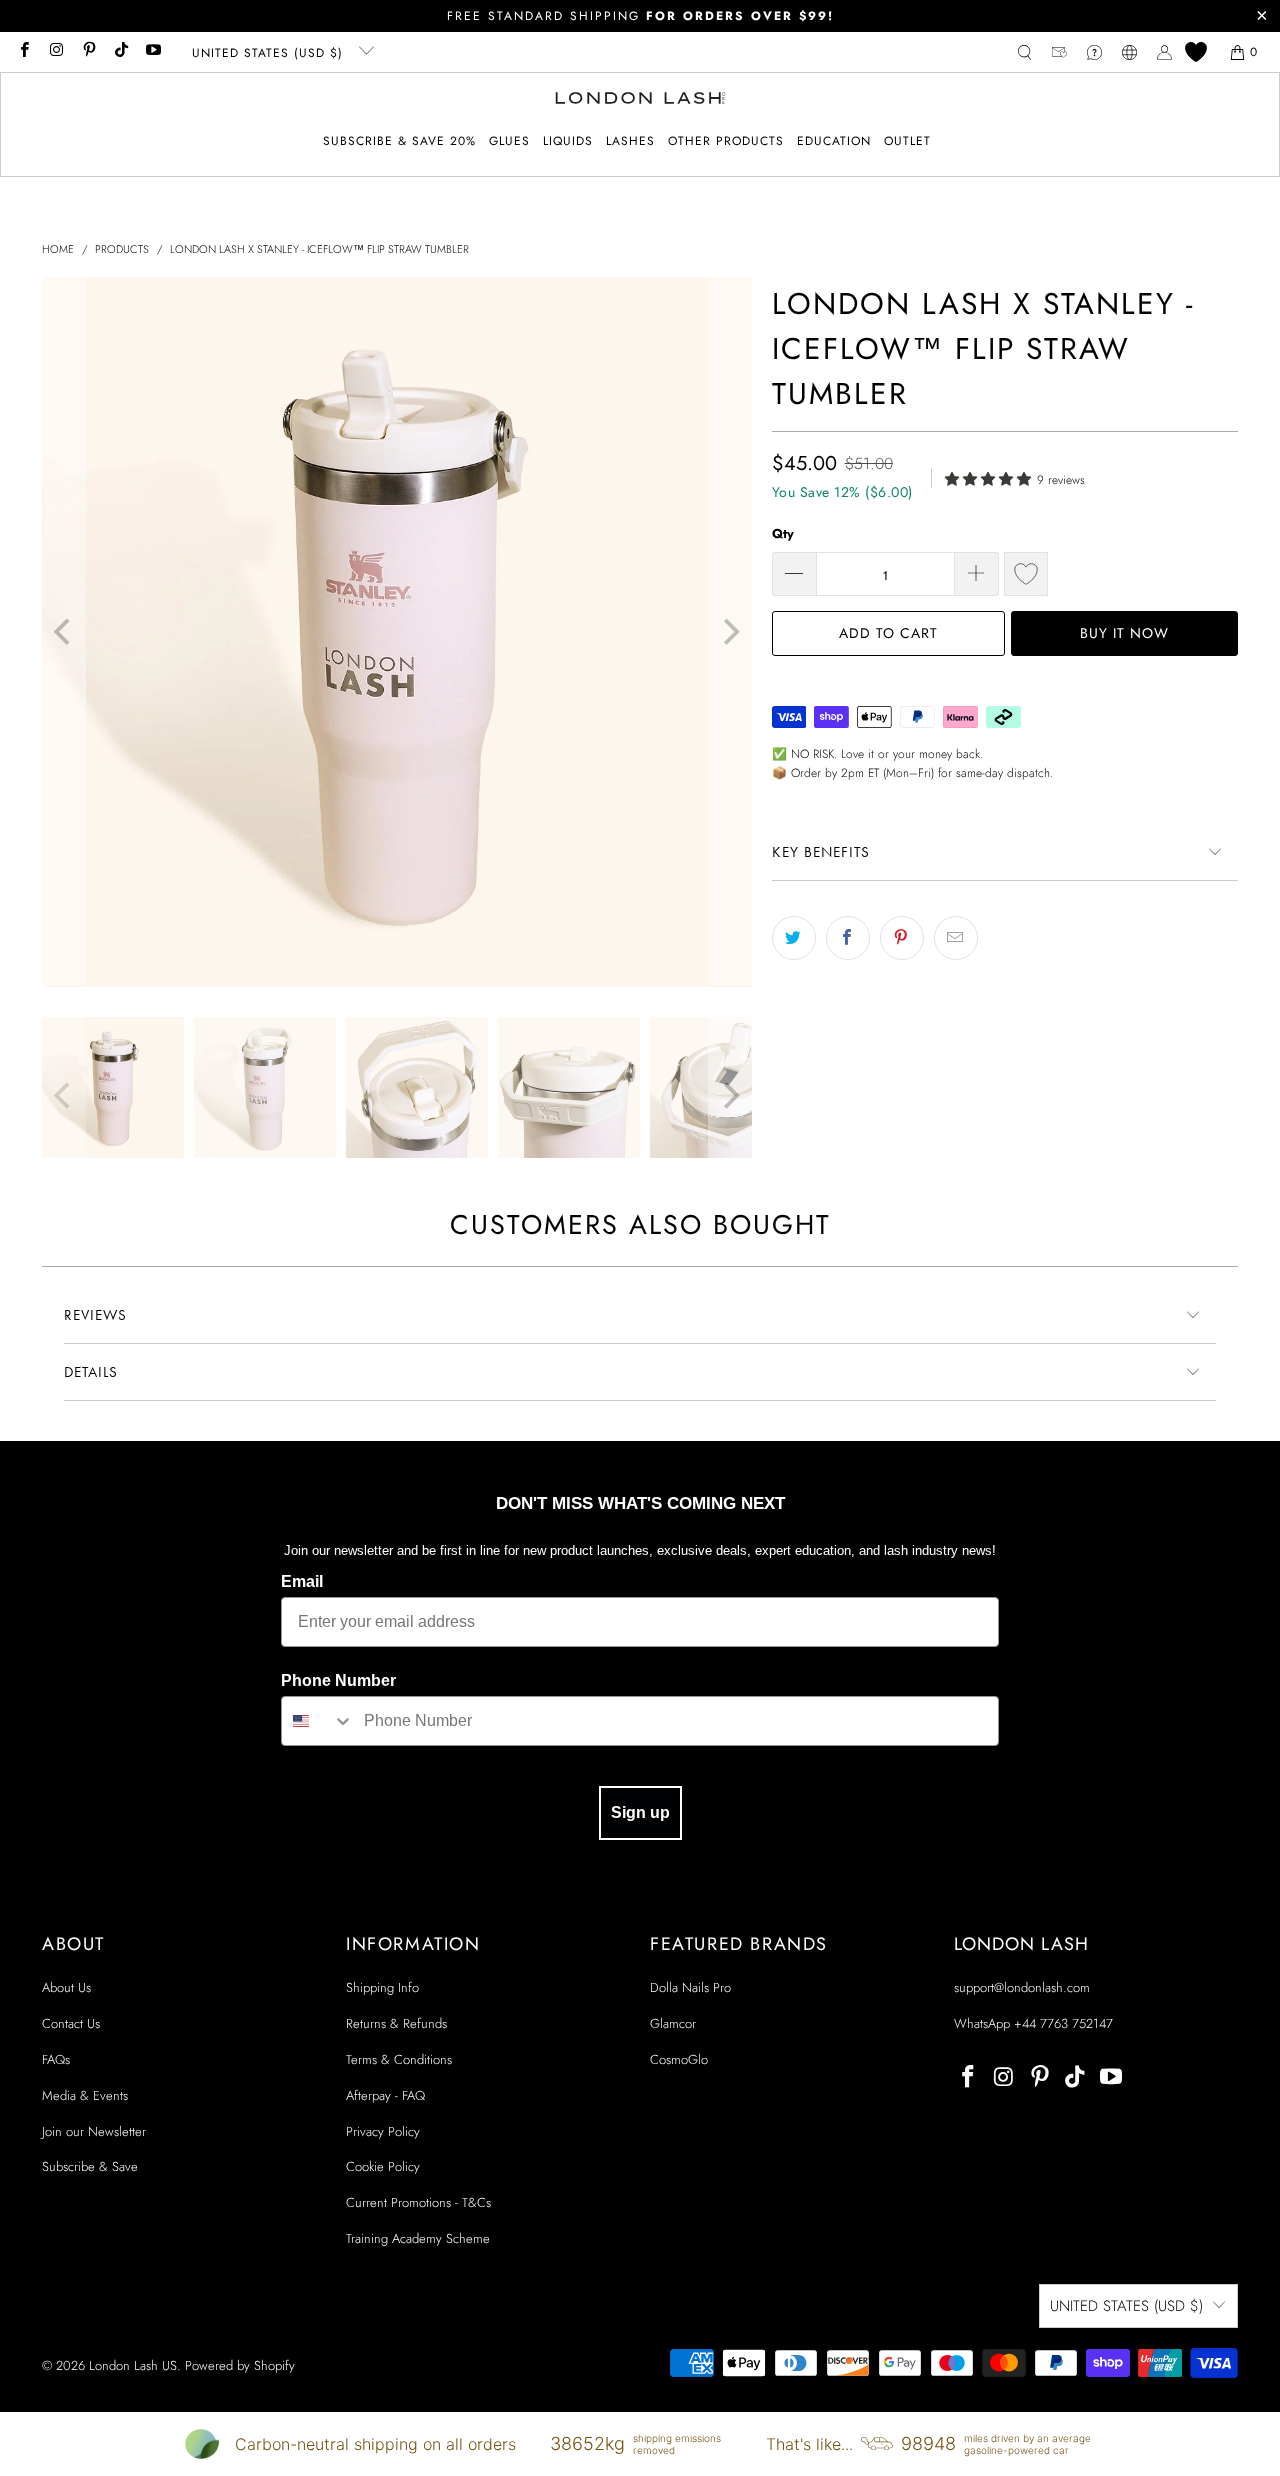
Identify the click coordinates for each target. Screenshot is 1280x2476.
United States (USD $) (270, 53)
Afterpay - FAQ (385, 2095)
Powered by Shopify (240, 2365)
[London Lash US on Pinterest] (88, 52)
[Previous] (64, 632)
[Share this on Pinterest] (902, 938)
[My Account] (1164, 52)
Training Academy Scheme (418, 2238)
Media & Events (85, 2095)
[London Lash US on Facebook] (23, 52)
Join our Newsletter (94, 2131)
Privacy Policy (383, 2131)
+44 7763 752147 (1063, 2023)
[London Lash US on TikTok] (120, 52)
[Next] (730, 632)
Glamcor (673, 2023)
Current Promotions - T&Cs (418, 2202)
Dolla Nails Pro (690, 1987)
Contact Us (71, 2023)
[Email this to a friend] (956, 938)
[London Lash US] (640, 100)
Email (302, 1581)
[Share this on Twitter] (794, 938)
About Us (66, 1987)
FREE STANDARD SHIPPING (640, 16)
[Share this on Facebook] (848, 938)
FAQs (56, 2059)
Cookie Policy (383, 2166)
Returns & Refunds (396, 2023)
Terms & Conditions (399, 2059)
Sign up (640, 1812)
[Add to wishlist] (1026, 574)
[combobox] (318, 1721)
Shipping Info (382, 1987)
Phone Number (338, 1680)
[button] (509, 141)
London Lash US (133, 2365)
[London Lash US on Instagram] (55, 52)
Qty (783, 533)
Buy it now (1124, 633)
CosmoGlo (679, 2059)
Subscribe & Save (90, 2166)
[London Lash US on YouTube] (152, 52)
